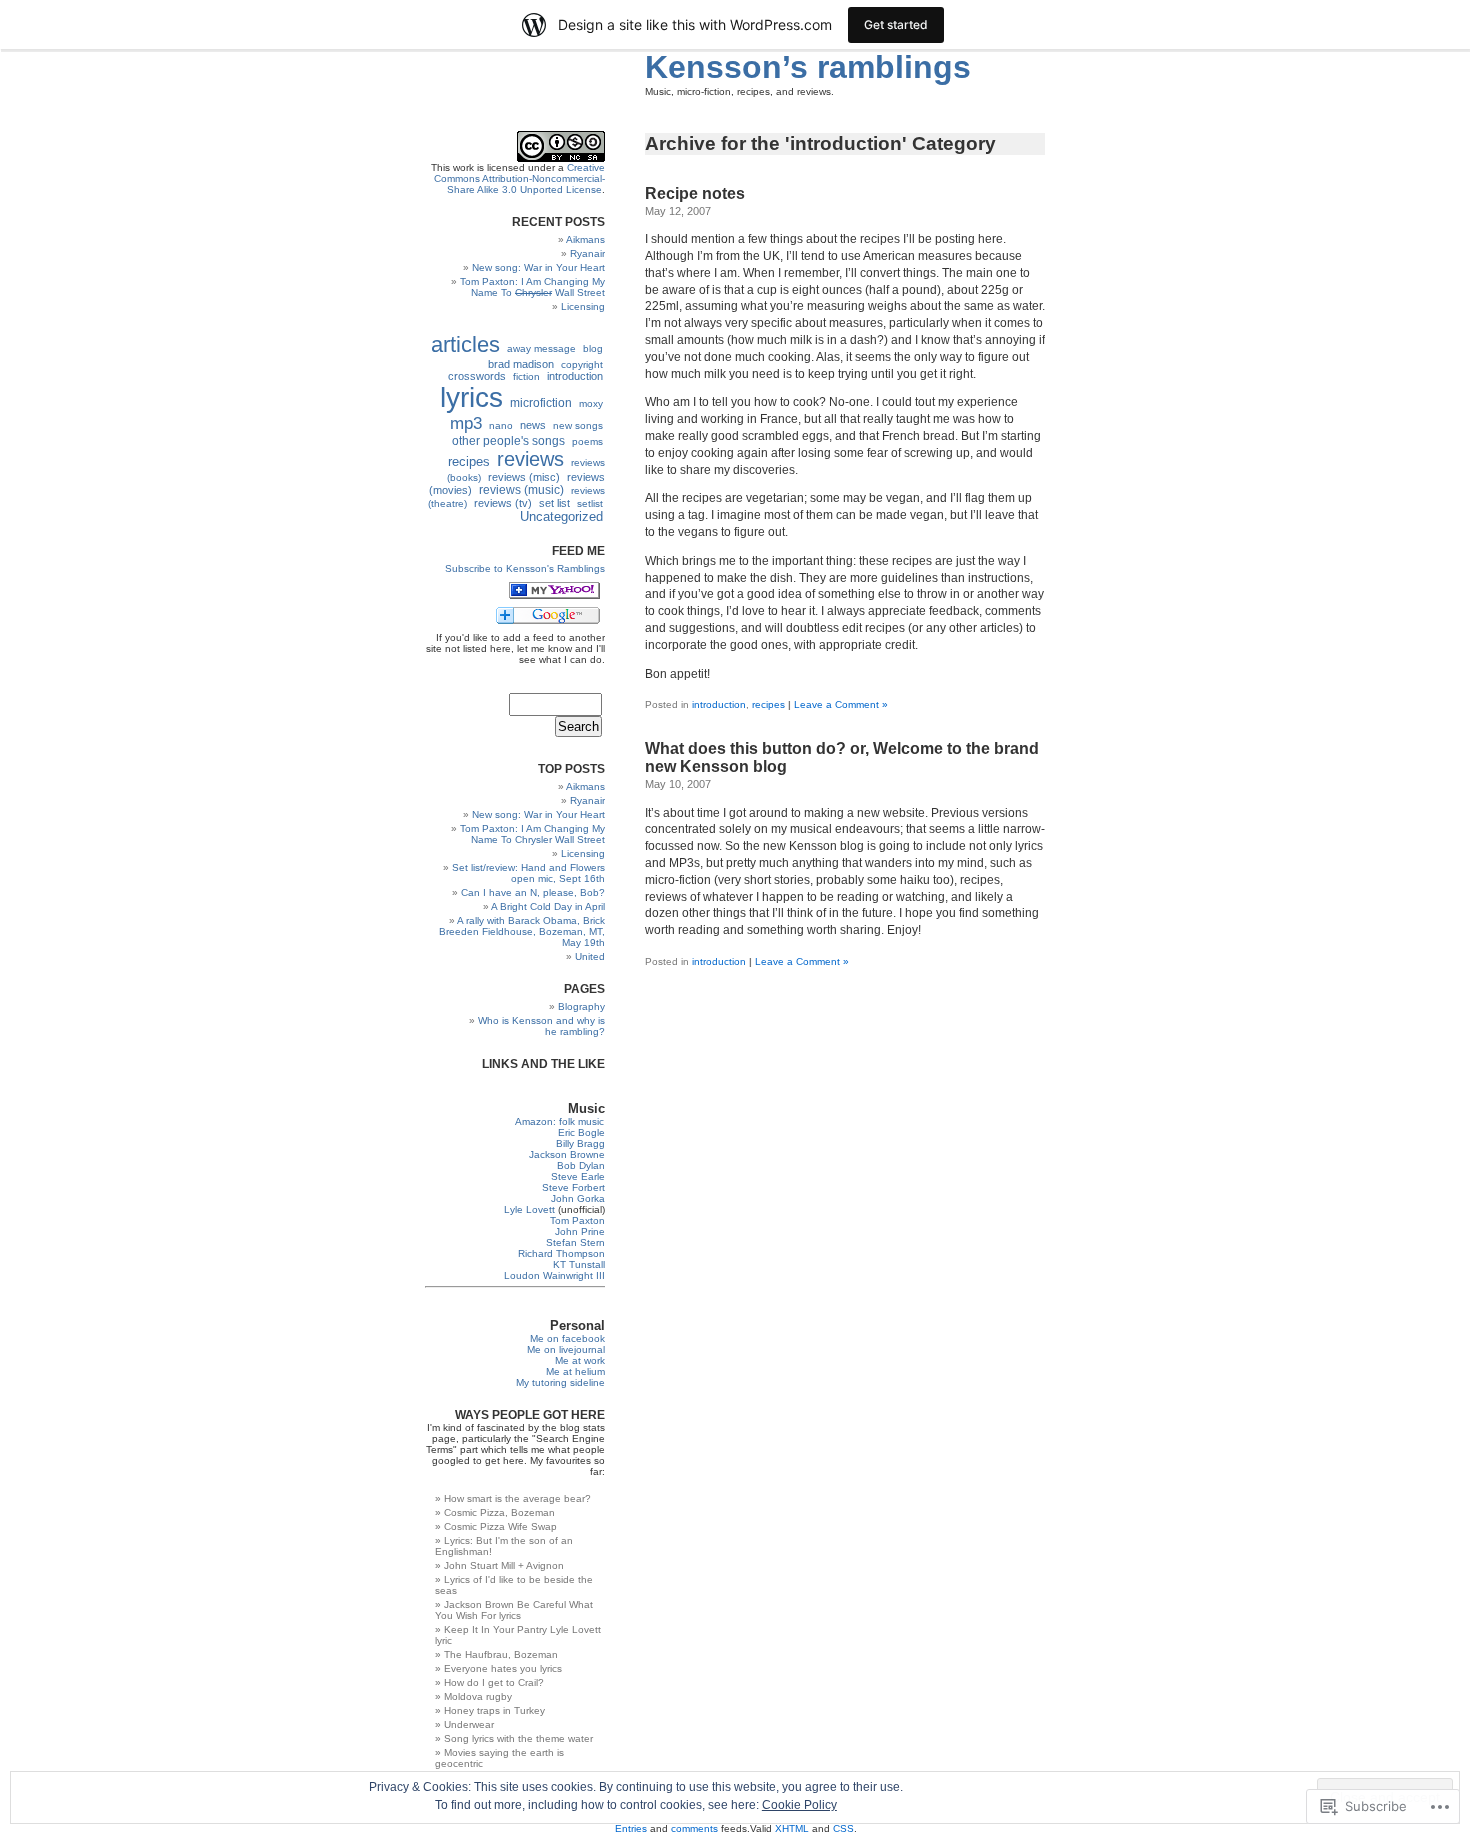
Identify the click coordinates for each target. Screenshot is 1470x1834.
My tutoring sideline (560, 1382)
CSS (843, 1828)
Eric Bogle (581, 1132)
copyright (582, 364)
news (533, 425)
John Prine (580, 1231)
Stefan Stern (575, 1242)
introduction (719, 704)
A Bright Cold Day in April (548, 906)
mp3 (466, 423)
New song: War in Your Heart (538, 267)
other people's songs (508, 441)
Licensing (583, 306)
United (590, 956)
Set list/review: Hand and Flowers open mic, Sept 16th (528, 873)
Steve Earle (578, 1176)
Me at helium (575, 1371)
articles (465, 344)
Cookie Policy (799, 1805)
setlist (590, 503)
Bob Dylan (581, 1165)
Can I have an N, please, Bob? (533, 892)
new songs (578, 425)
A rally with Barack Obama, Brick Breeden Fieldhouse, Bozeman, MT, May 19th (522, 931)
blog (593, 348)
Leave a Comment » (841, 704)
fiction (526, 376)
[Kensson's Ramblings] (554, 595)
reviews (530, 459)
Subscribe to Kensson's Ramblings (525, 568)
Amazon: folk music (559, 1121)
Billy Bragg (580, 1143)
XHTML (792, 1828)
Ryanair (587, 253)
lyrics (471, 397)
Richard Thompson (561, 1253)
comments (694, 1828)
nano (501, 425)
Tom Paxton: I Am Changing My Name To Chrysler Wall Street (532, 834)
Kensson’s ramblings (808, 67)
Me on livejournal (566, 1349)
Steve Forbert (573, 1187)
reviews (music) (521, 490)
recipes (768, 704)
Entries (631, 1828)
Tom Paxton (577, 1220)
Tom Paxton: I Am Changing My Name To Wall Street (532, 287)
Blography (581, 1006)
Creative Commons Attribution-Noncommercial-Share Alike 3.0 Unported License (519, 178)
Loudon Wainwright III (554, 1275)
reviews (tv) (503, 503)
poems (587, 441)
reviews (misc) (524, 477)
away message (541, 348)
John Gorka (578, 1198)
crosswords (477, 376)
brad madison (521, 364)
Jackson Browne (567, 1154)
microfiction (541, 403)
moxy (591, 403)
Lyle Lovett (529, 1209)
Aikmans (585, 239)
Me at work (580, 1360)
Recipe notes (695, 193)
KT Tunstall (579, 1264)
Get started (896, 24)
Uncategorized (561, 516)
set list (554, 503)
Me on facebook (567, 1338)
